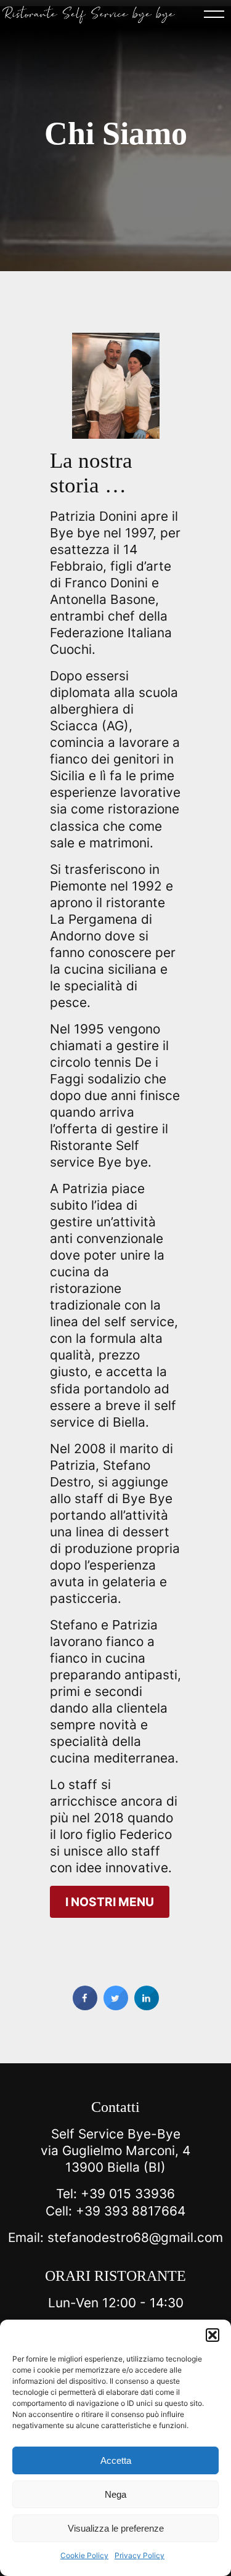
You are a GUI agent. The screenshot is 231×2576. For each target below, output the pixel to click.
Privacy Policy (140, 2555)
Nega (115, 2494)
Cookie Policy (84, 2555)
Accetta (116, 2460)
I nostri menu (110, 1902)
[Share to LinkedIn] (147, 2007)
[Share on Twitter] (116, 2007)
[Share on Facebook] (85, 2007)
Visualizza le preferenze (116, 2528)
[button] (213, 2335)
